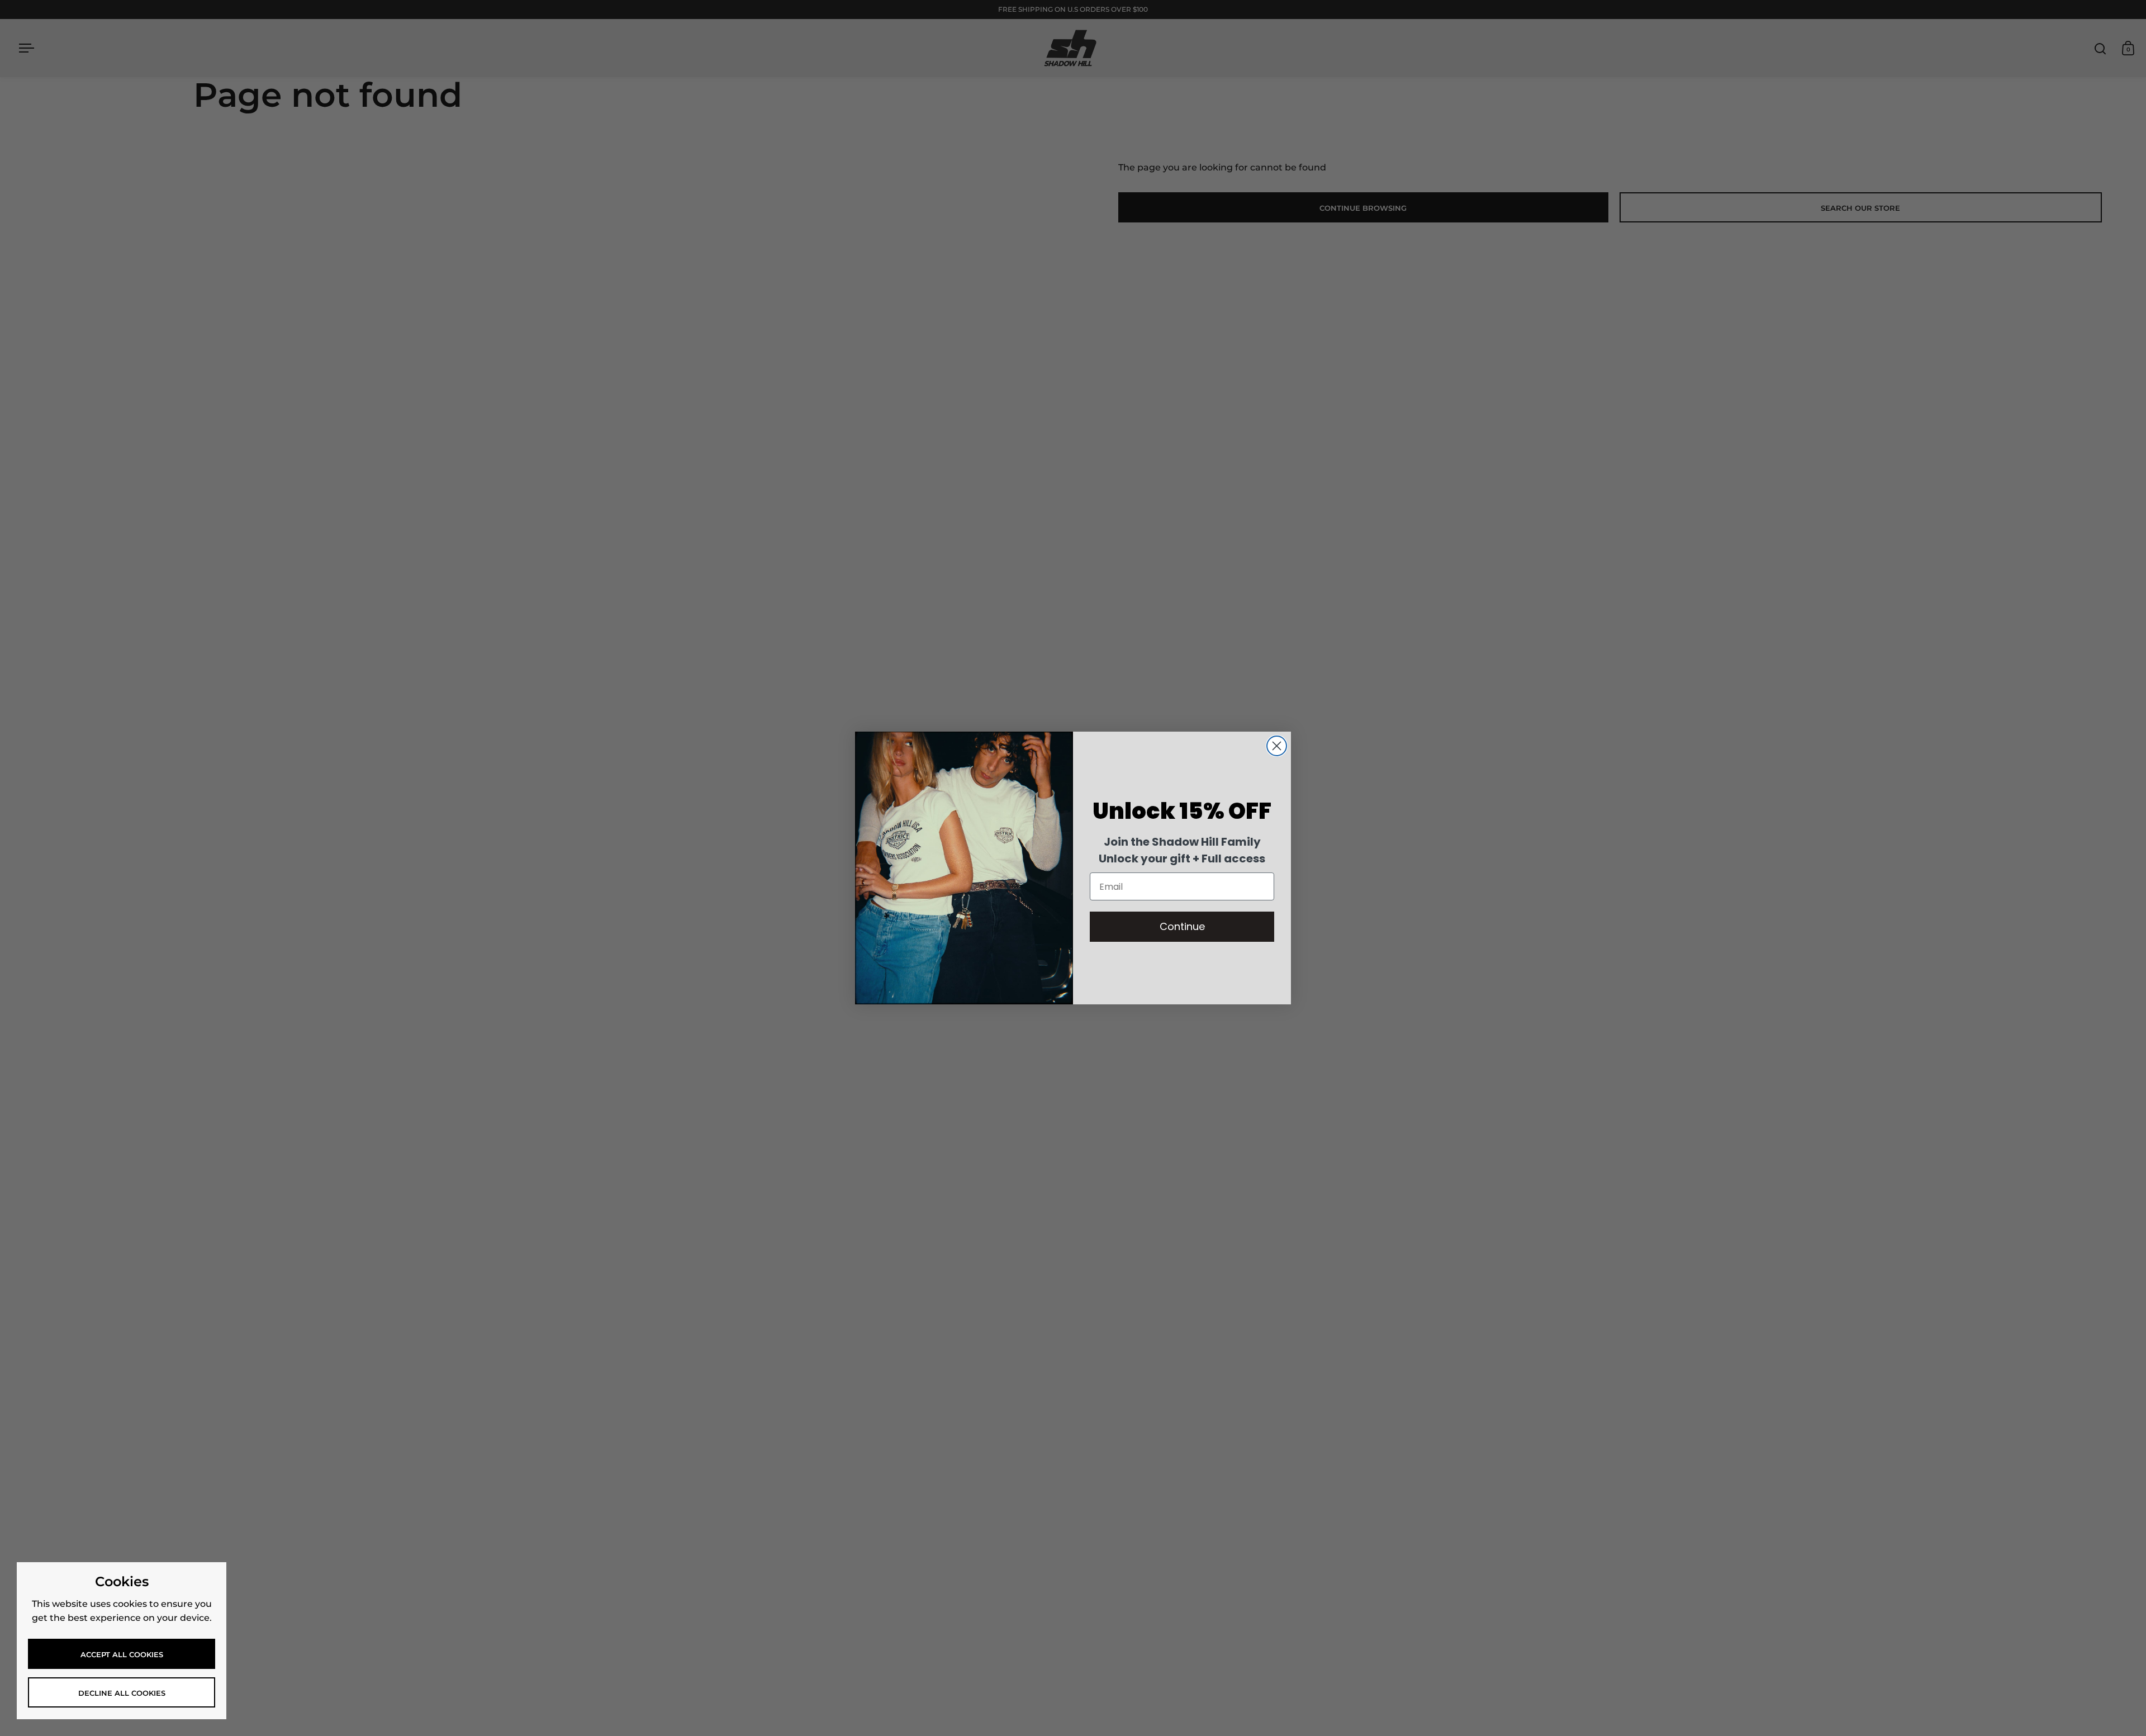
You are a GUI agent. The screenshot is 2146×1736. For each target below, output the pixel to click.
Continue (1182, 926)
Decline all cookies (122, 1693)
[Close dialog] (1277, 746)
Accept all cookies (122, 1654)
